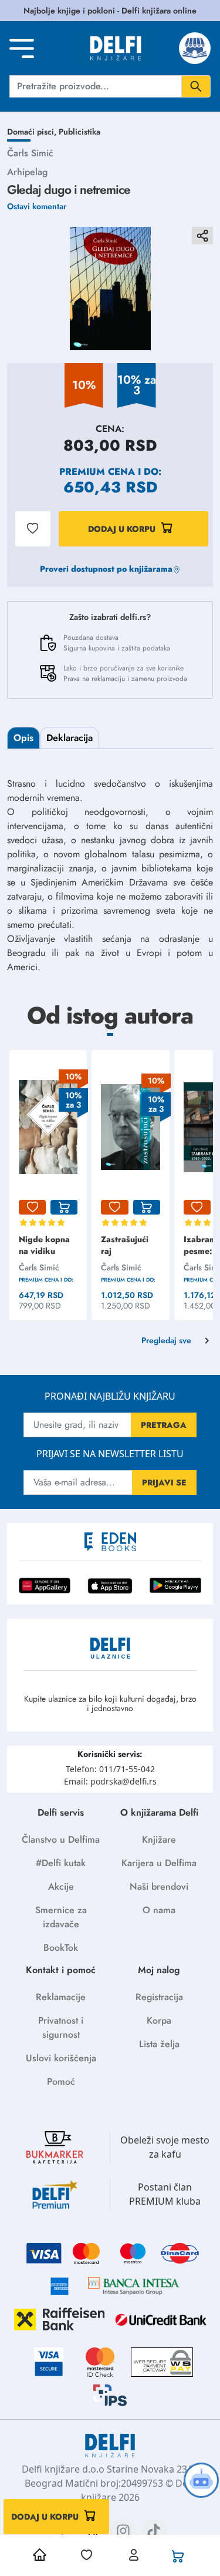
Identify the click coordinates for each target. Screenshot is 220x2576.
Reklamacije (61, 1997)
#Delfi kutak (61, 1863)
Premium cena (97, 472)
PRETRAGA (164, 1425)
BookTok (61, 1948)
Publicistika (79, 132)
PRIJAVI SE (164, 1482)
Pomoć (61, 2082)
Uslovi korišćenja (61, 2058)
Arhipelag (27, 172)
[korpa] (64, 1207)
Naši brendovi (159, 1886)
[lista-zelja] (32, 1207)
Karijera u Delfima (159, 1863)
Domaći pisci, (33, 132)
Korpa (159, 2020)
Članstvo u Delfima (61, 1839)
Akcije (61, 1886)
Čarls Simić (30, 153)
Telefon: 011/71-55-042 (110, 1769)
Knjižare (159, 1839)
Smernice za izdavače (61, 1917)
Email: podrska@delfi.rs (110, 1781)
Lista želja (159, 2044)
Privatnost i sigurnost (61, 2027)
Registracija (159, 1997)
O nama (159, 1910)
